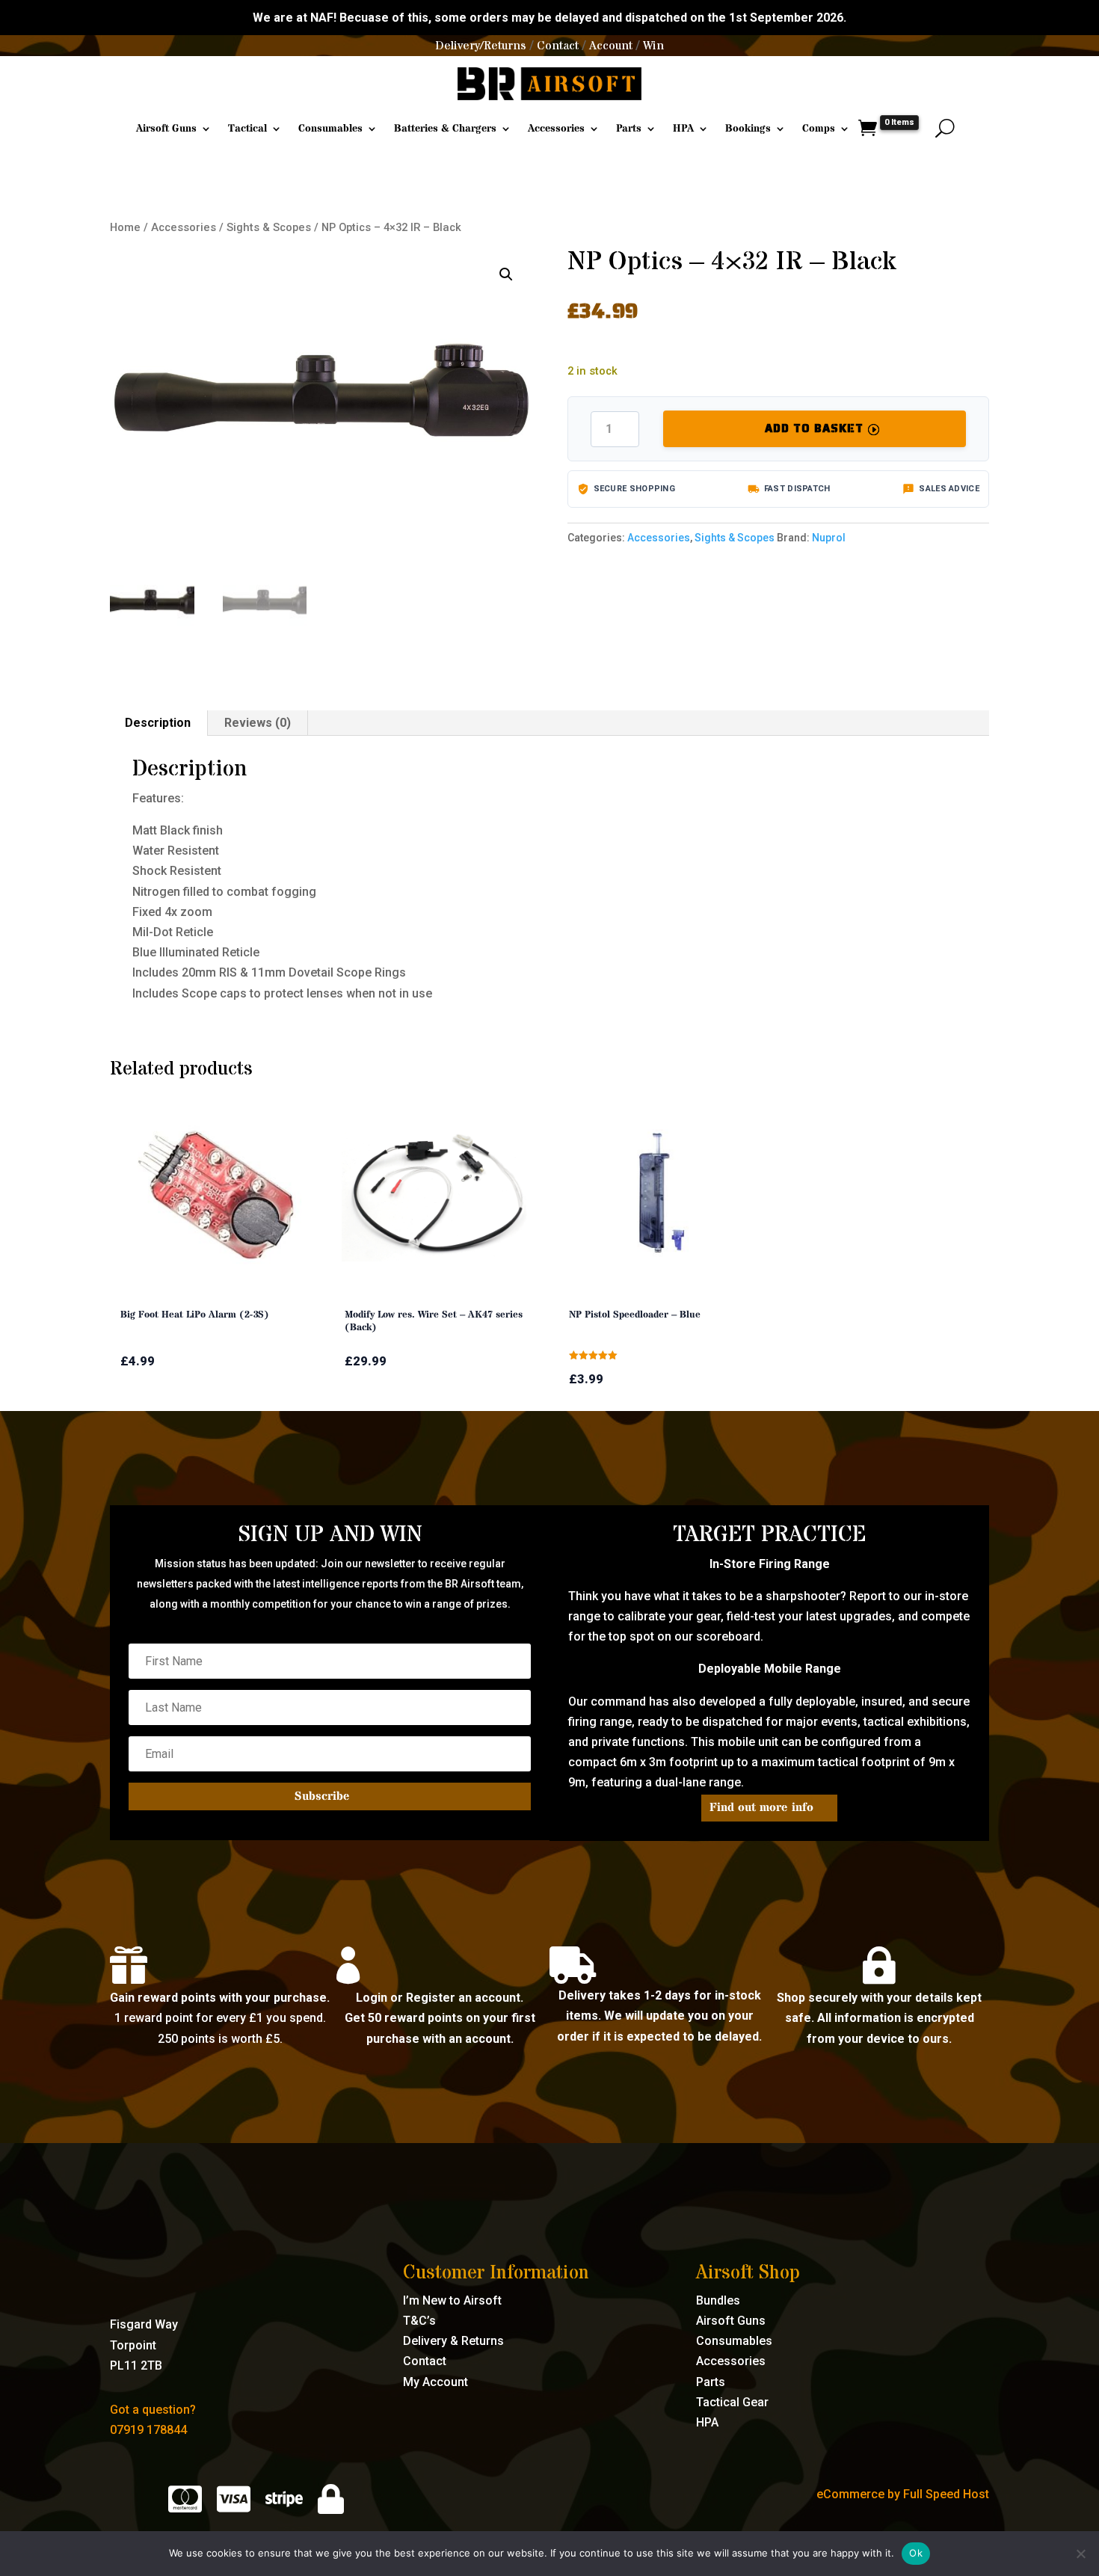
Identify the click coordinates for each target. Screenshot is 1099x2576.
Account (611, 46)
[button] (506, 274)
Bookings (748, 129)
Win (653, 46)
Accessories (556, 129)
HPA (683, 129)
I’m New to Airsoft (452, 2300)
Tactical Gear (732, 2402)
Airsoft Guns (166, 129)
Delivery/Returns (481, 46)
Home (125, 227)
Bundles (718, 2300)
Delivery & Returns (453, 2341)
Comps (819, 129)
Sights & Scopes (269, 227)
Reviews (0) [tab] (258, 723)
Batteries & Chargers (445, 129)
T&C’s (419, 2321)
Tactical (247, 129)
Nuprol (829, 538)
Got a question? (153, 2410)
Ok (916, 2553)
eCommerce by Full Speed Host (903, 2494)
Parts (629, 129)
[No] (1080, 2554)
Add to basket (814, 428)
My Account (435, 2382)
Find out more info (761, 1807)
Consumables (330, 129)
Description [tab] (158, 723)
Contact (558, 46)
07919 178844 (148, 2430)
